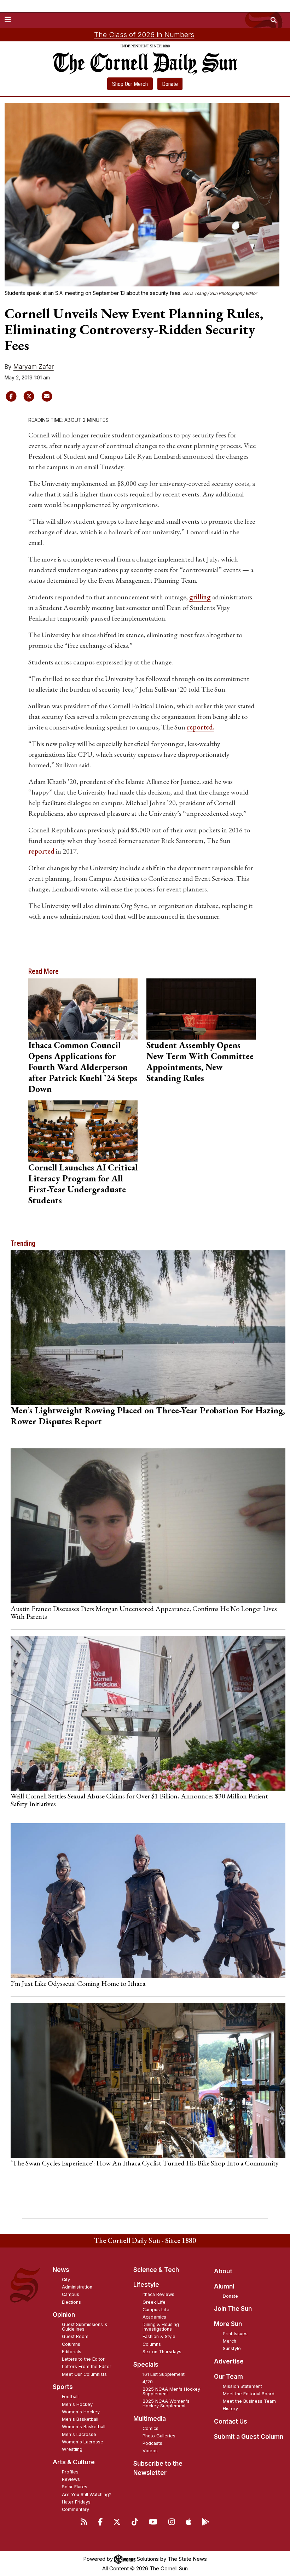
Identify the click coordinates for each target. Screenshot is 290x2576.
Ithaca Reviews (158, 2294)
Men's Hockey (77, 2404)
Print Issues (235, 2334)
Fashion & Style (159, 2336)
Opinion (64, 2315)
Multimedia (150, 2419)
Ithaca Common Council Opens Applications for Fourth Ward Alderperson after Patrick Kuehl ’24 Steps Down (83, 1067)
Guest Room (75, 2336)
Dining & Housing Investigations (161, 2327)
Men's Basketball (80, 2419)
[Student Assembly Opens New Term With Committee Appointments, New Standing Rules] (201, 1009)
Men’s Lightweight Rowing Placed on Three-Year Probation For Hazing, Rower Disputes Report (148, 1416)
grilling (200, 597)
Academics (154, 2317)
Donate (170, 84)
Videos (150, 2451)
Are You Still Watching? (87, 2494)
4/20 (148, 2382)
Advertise (229, 2361)
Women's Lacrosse (83, 2442)
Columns (71, 2344)
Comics (150, 2428)
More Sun (228, 2324)
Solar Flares (75, 2487)
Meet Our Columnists (84, 2374)
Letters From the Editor (87, 2366)
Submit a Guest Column (249, 2437)
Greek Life (154, 2302)
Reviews (71, 2479)
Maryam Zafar (34, 367)
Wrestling (72, 2449)
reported (41, 851)
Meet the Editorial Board (249, 2394)
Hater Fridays (76, 2502)
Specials (146, 2365)
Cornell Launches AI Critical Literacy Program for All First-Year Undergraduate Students (83, 1184)
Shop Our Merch (130, 84)
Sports (63, 2387)
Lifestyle (146, 2285)
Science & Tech (156, 2270)
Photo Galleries (159, 2436)
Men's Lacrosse (79, 2434)
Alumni (224, 2286)
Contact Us (231, 2421)
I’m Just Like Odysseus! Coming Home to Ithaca (78, 1983)
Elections (71, 2302)
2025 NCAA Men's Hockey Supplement (171, 2391)
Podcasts (152, 2443)
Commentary (76, 2509)
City (66, 2280)
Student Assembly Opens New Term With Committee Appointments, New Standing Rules (200, 1061)
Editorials (72, 2352)
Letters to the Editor (83, 2359)
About (223, 2271)
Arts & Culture (74, 2462)
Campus (71, 2294)
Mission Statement (242, 2386)
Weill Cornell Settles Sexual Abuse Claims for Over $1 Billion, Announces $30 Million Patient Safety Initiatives (139, 1800)
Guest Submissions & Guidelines (85, 2327)
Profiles (70, 2472)
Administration (77, 2287)
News (61, 2270)
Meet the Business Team (249, 2401)
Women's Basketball (84, 2427)
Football (70, 2397)
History (230, 2409)
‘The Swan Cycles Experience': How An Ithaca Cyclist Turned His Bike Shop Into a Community (145, 2163)
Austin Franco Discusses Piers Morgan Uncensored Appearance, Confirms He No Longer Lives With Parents (144, 1612)
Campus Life (156, 2310)
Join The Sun (233, 2309)
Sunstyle (232, 2348)
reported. (201, 727)
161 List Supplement (164, 2374)
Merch (230, 2341)
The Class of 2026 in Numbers (144, 35)
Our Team (228, 2377)
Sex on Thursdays (162, 2352)
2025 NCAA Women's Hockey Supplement (166, 2403)
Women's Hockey (81, 2412)
